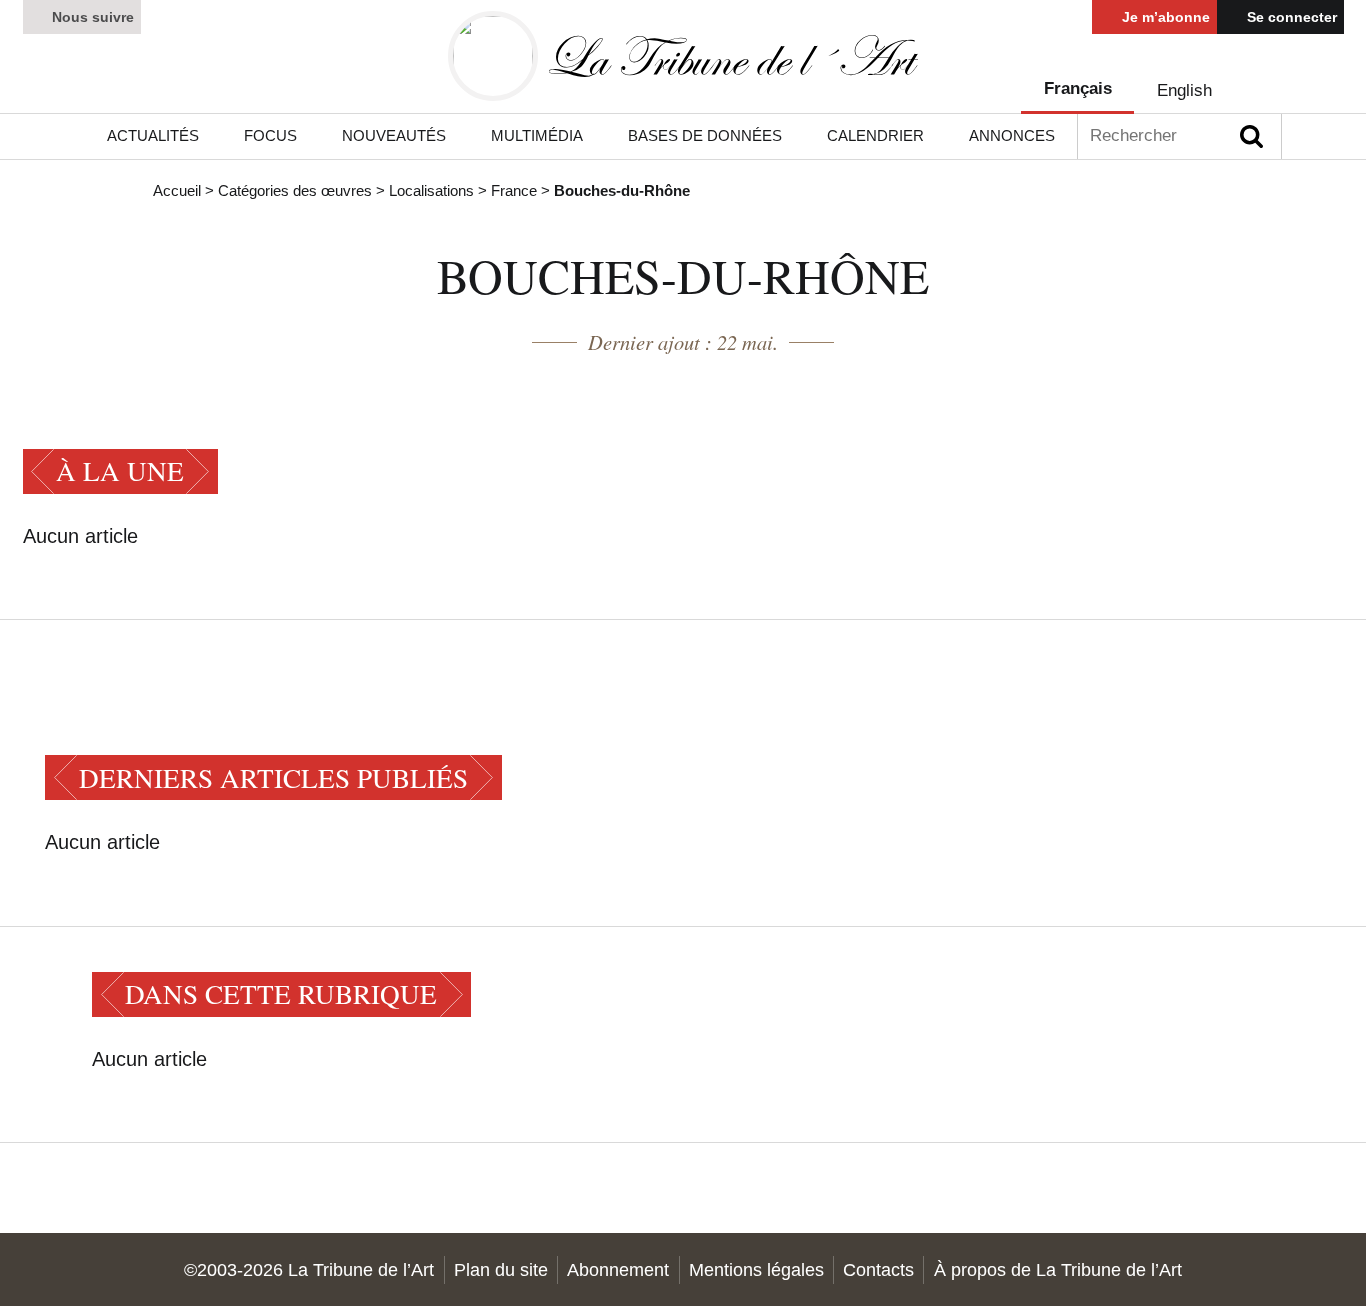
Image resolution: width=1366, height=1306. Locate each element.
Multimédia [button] (537, 136)
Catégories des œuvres (295, 191)
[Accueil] (683, 56)
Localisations (431, 191)
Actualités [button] (153, 136)
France (514, 191)
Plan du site (501, 1269)
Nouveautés (394, 136)
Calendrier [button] (875, 136)
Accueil (177, 191)
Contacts (878, 1269)
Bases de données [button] (705, 136)
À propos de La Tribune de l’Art (1058, 1269)
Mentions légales (756, 1269)
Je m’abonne (1164, 17)
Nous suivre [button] (91, 17)
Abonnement (618, 1269)
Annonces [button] (1012, 136)
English (1184, 90)
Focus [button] (270, 136)
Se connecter (1290, 17)
